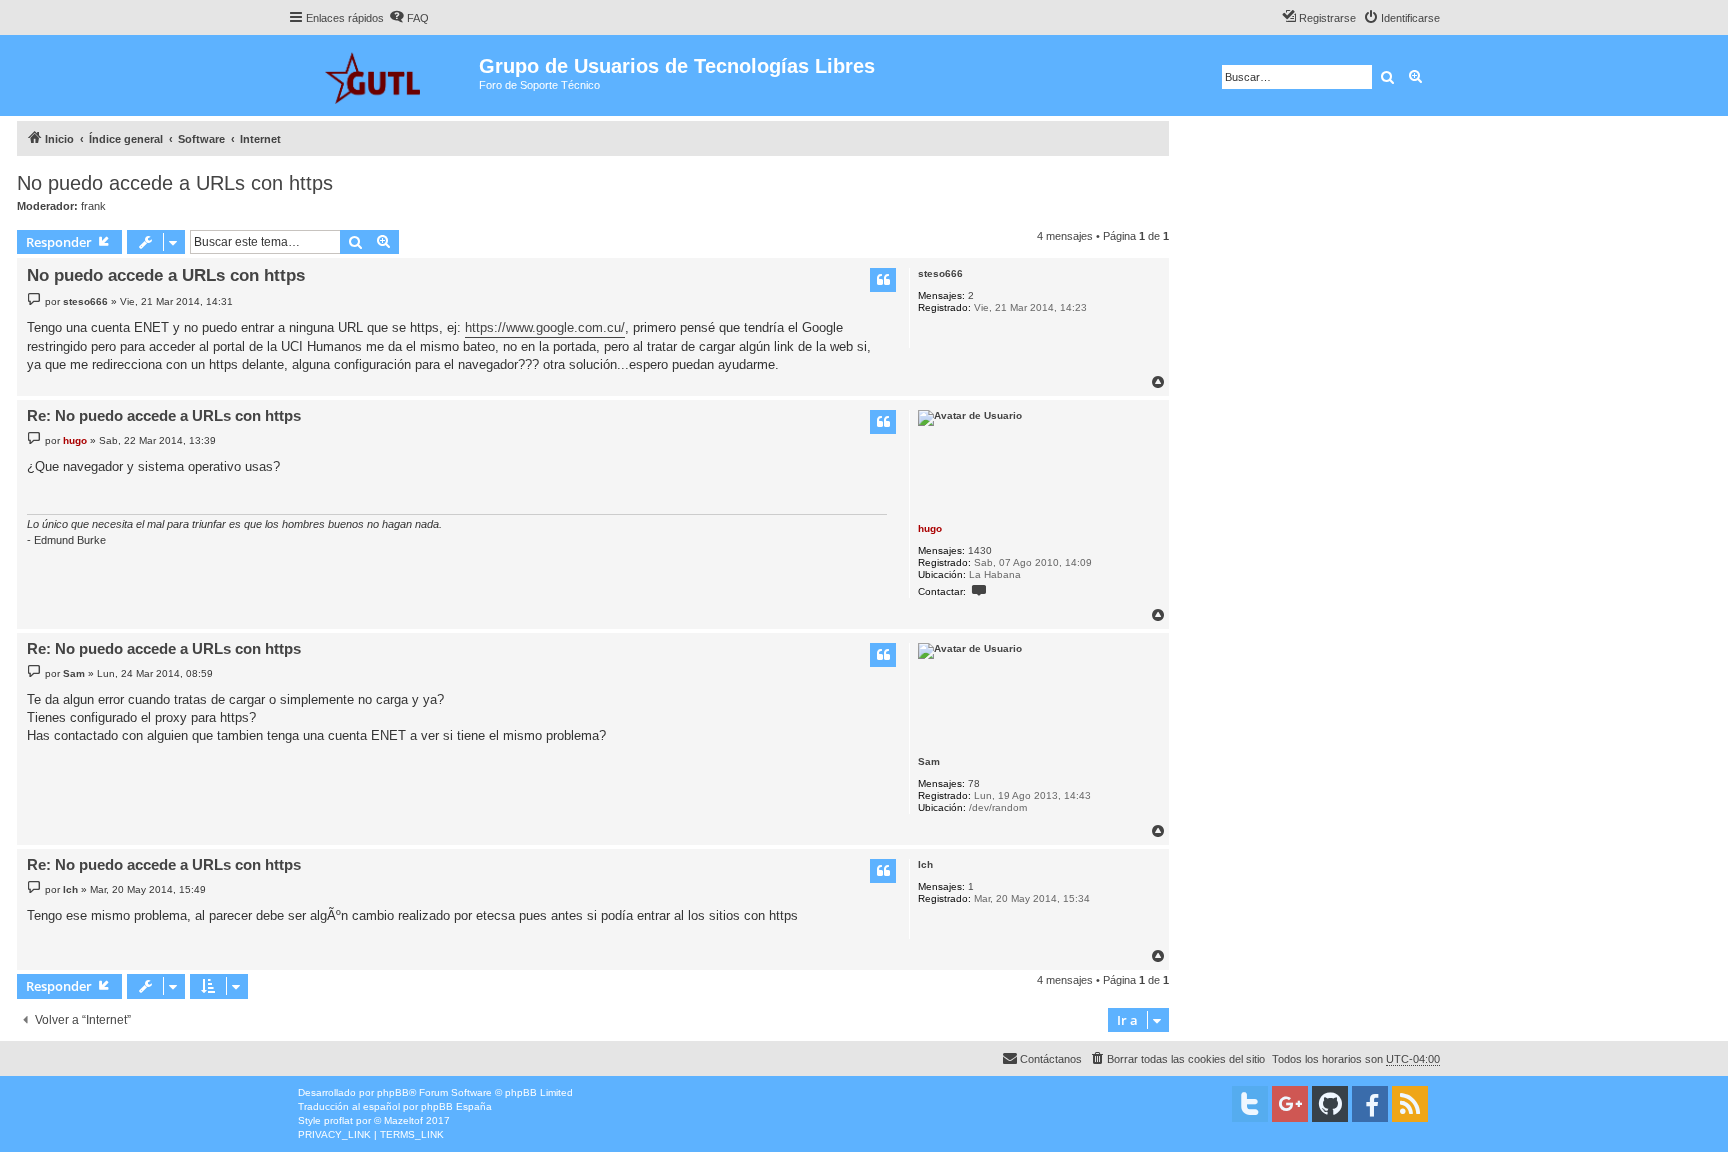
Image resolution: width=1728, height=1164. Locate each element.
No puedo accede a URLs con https (175, 183)
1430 (980, 550)
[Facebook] (1370, 1104)
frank (93, 206)
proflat (338, 1120)
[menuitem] (409, 18)
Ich (925, 864)
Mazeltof (403, 1120)
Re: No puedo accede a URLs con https (164, 415)
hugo (930, 528)
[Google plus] (1290, 1104)
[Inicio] (383, 75)
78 (974, 783)
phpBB (393, 1092)
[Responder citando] (883, 280)
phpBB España (456, 1106)
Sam (929, 761)
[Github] (1330, 1104)
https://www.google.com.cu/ (545, 327)
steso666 (940, 273)
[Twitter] (1250, 1104)
